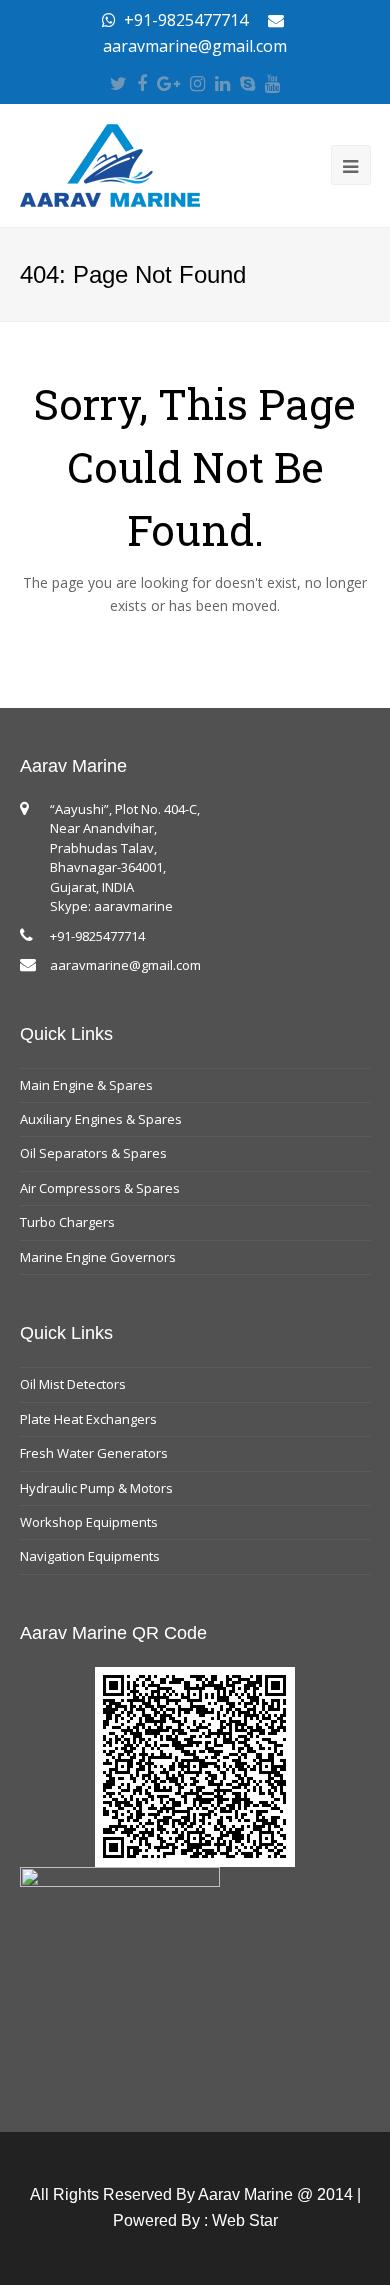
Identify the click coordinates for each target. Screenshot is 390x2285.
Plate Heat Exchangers (88, 1419)
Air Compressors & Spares (100, 1188)
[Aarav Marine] (110, 164)
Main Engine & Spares (86, 1085)
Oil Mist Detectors (73, 1384)
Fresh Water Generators (94, 1453)
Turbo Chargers (67, 1222)
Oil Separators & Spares (93, 1153)
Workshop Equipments (89, 1522)
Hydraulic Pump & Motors (96, 1488)
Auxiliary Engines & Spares (101, 1119)
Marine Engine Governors (98, 1257)
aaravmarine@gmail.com (125, 965)
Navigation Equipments (90, 1556)
